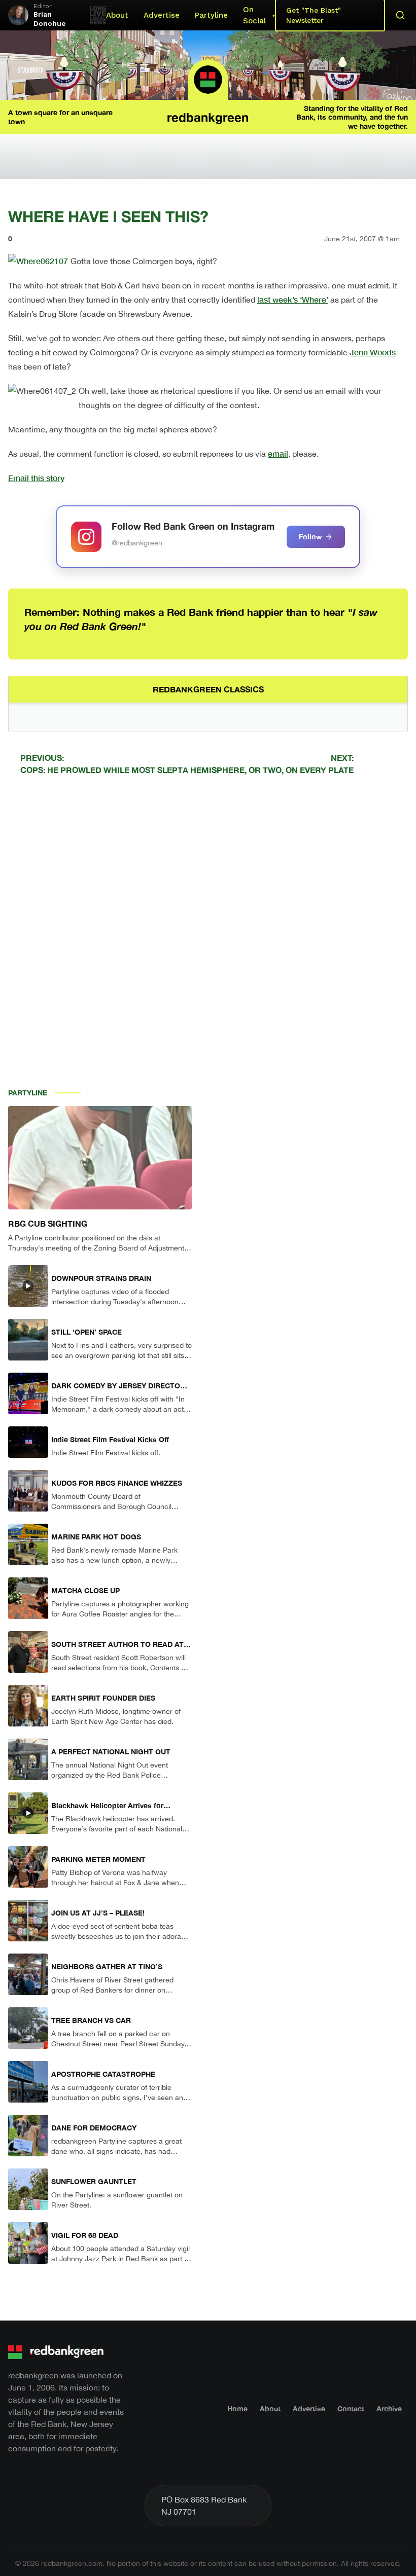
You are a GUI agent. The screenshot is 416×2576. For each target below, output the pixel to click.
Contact (351, 2408)
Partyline (211, 15)
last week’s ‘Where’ (293, 299)
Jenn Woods (373, 352)
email (278, 453)
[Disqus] (208, 927)
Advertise (162, 15)
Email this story (36, 478)
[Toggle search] (400, 15)
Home (237, 2408)
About (117, 15)
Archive (389, 2408)
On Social (254, 15)
